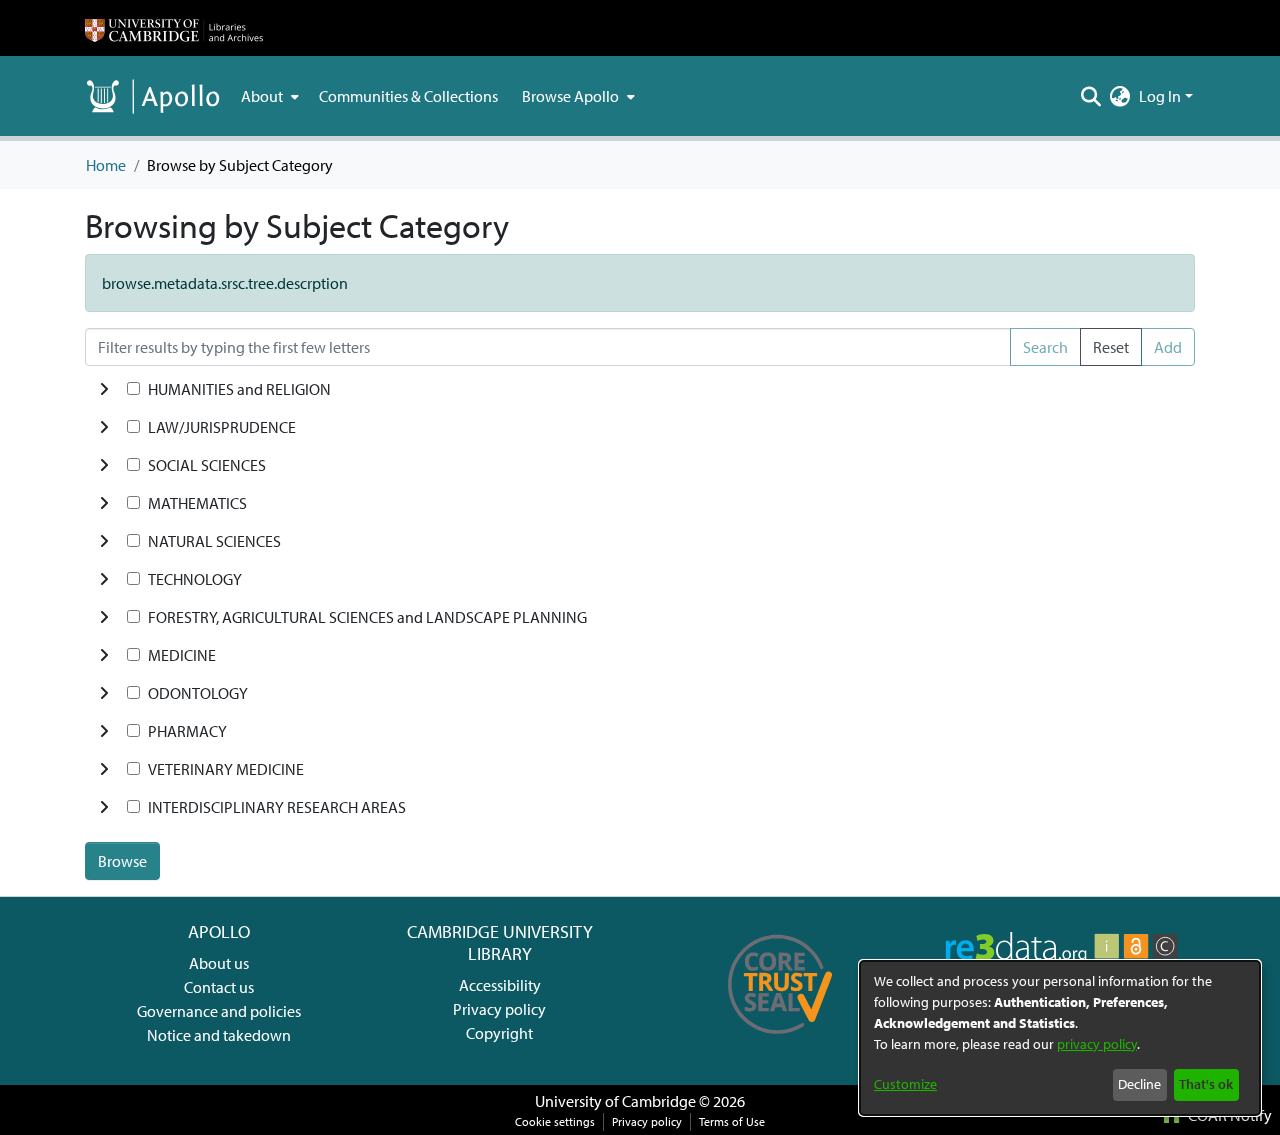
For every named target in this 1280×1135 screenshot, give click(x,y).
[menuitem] (268, 96)
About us (219, 963)
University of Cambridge (615, 1101)
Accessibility (500, 985)
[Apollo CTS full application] (780, 1041)
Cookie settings (555, 1121)
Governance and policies (219, 1011)
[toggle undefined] (104, 389)
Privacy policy (499, 1009)
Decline (1139, 1084)
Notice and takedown (219, 1035)
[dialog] (1060, 1038)
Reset (1111, 347)
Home (106, 165)
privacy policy (1097, 1044)
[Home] (174, 28)
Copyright (499, 1033)
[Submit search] (1091, 96)
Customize (905, 1084)
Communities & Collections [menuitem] (408, 96)
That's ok (1206, 1084)
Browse (122, 861)
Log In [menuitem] (1160, 96)
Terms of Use (732, 1121)
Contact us (219, 987)
